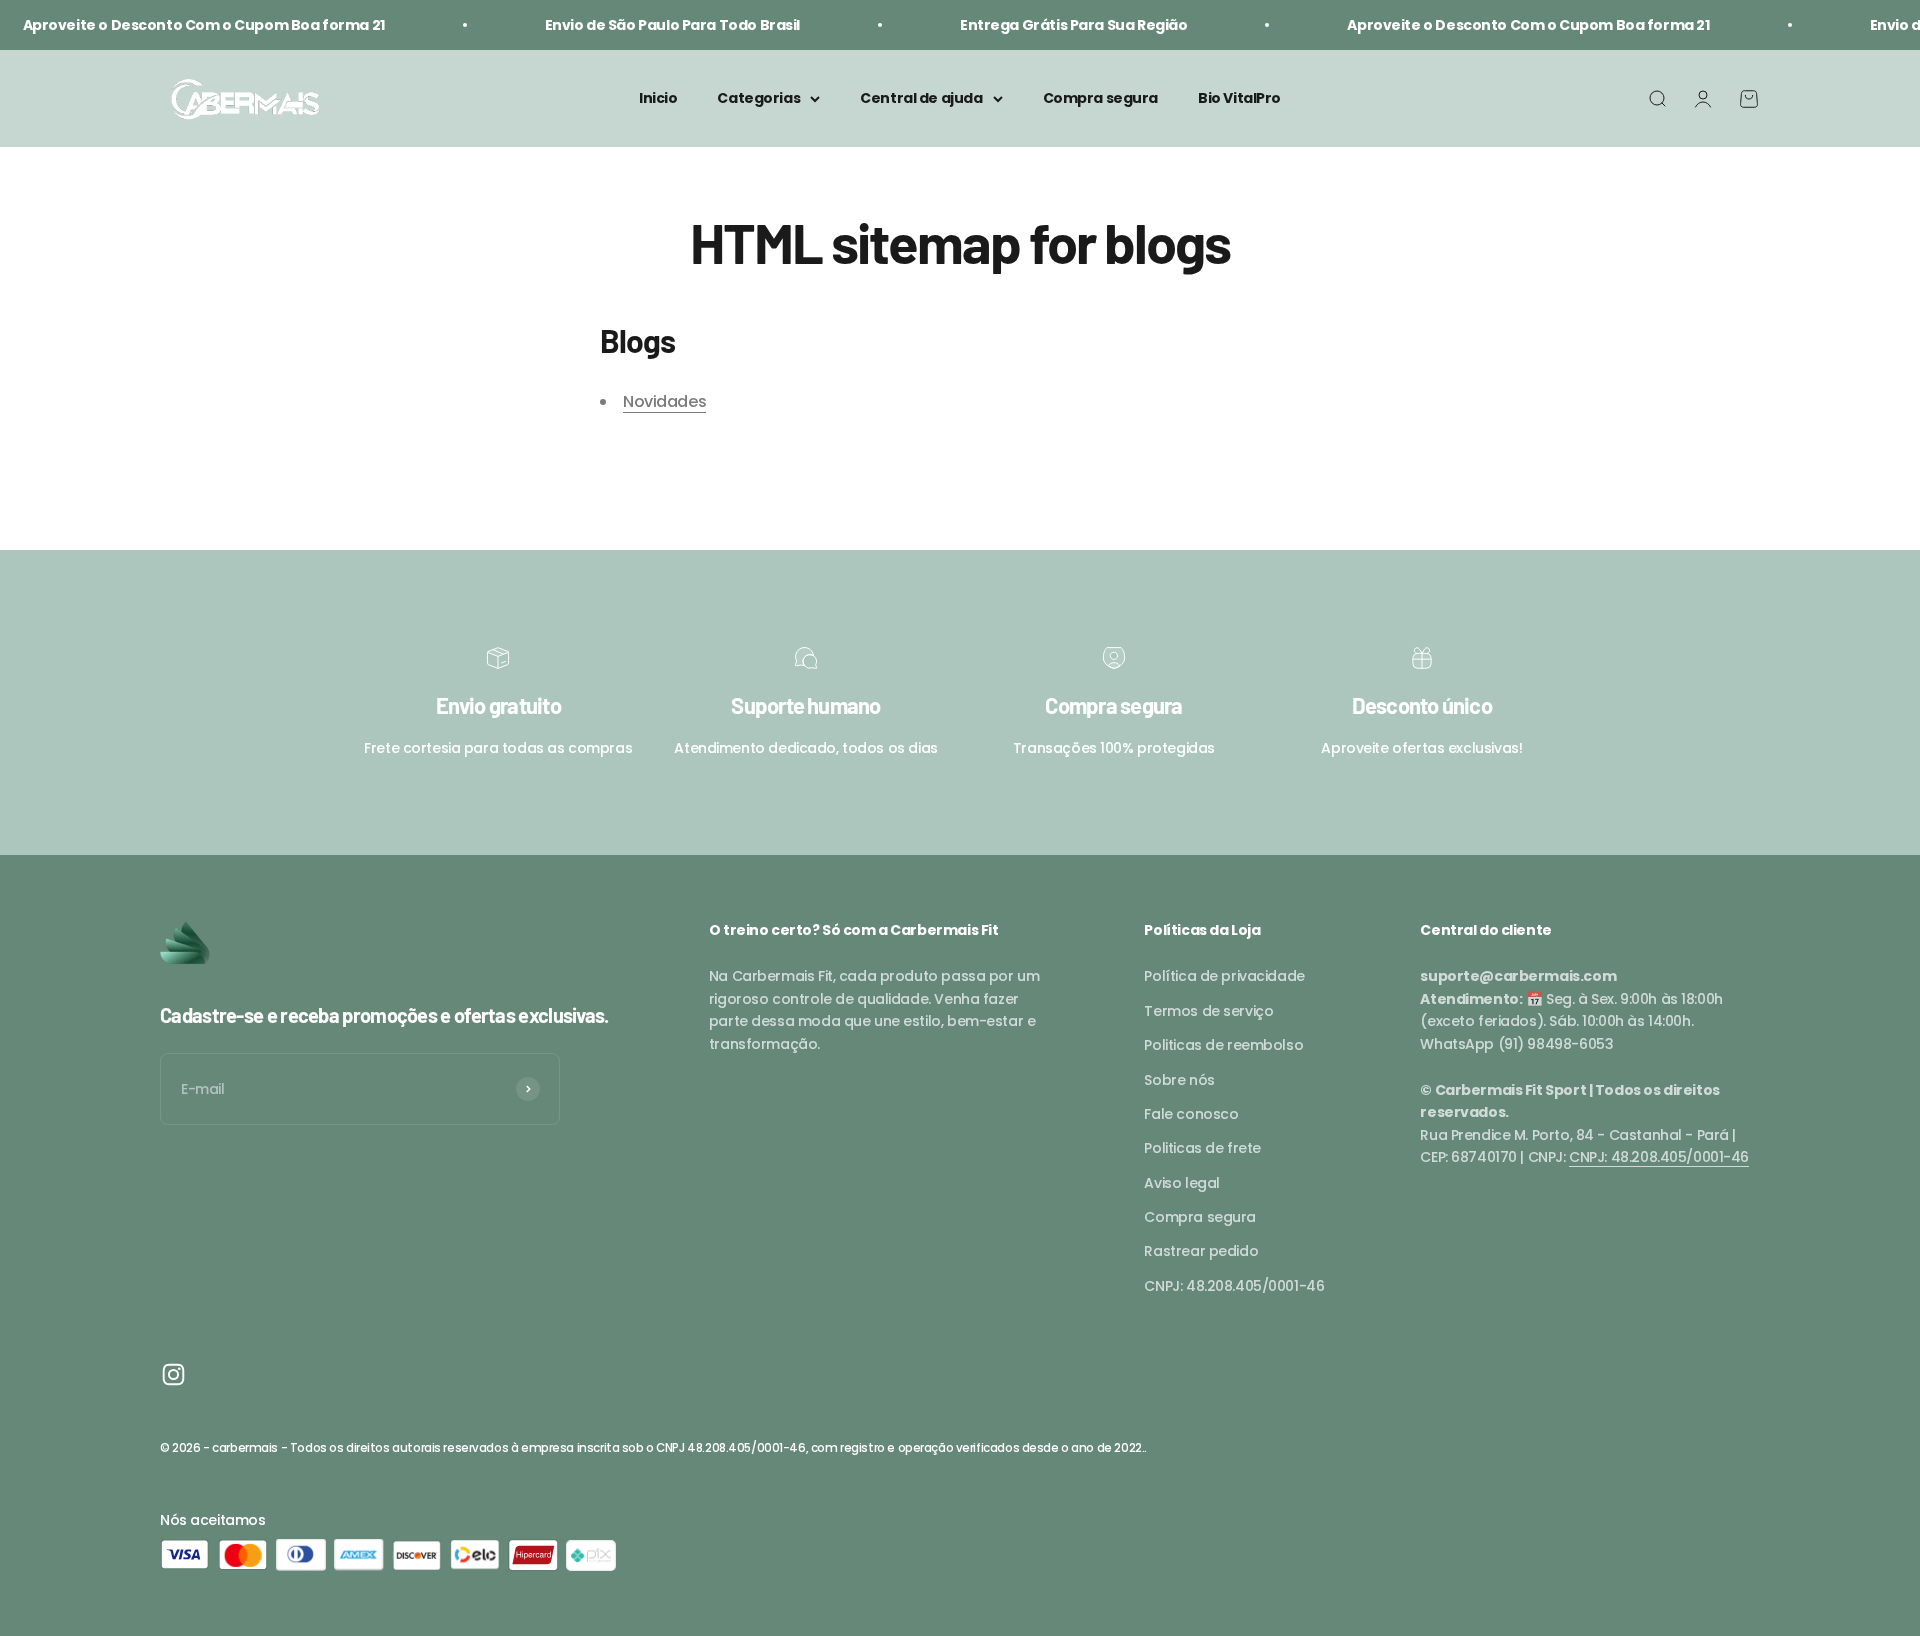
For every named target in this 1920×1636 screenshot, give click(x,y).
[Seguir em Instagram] (173, 1374)
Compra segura (1101, 99)
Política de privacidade (1224, 976)
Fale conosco (1191, 1114)
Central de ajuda (921, 99)
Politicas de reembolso (1223, 1045)
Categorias (758, 99)
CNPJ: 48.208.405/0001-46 (1234, 1286)
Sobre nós (1179, 1080)
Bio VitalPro (1239, 99)
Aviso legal (1181, 1183)
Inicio (658, 99)
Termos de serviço (1208, 1011)
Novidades (664, 401)
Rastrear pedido (1201, 1251)
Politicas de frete (1202, 1148)
